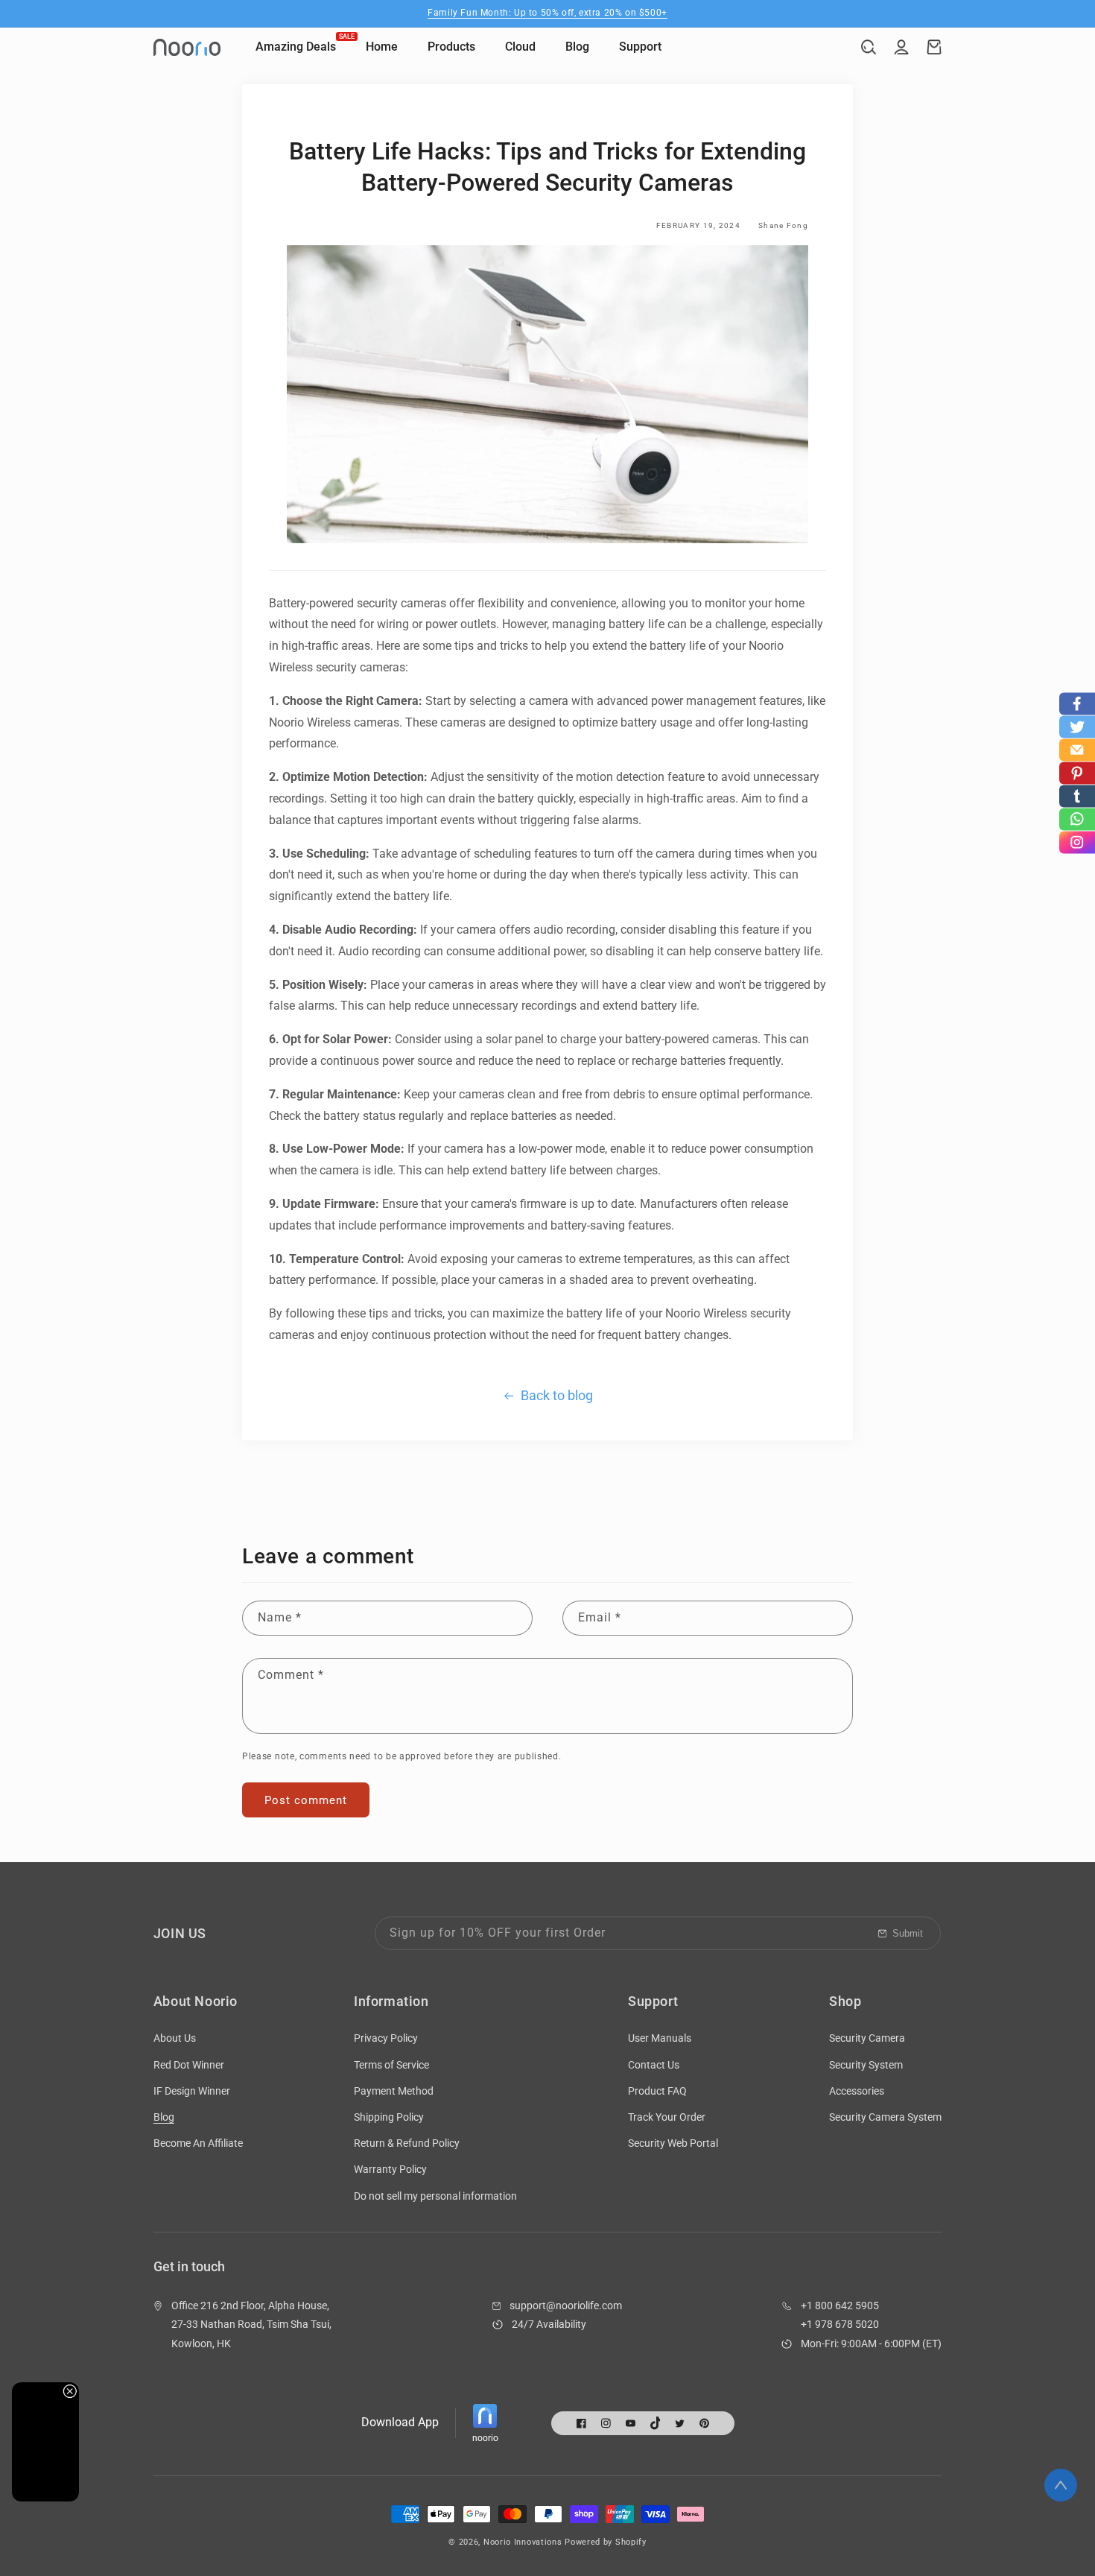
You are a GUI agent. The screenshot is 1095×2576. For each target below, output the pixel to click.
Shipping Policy (389, 2117)
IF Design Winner (192, 2091)
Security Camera (867, 2038)
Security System (866, 2065)
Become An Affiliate (198, 2143)
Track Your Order (667, 2117)
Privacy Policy (386, 2038)
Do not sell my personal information (435, 2196)
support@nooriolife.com (566, 2306)
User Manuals (660, 2038)
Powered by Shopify (606, 2542)
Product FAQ (657, 2091)
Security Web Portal (673, 2143)
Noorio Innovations (523, 2542)
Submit (908, 1933)
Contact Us (654, 2065)
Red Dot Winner (189, 2065)
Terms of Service (391, 2065)
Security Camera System (885, 2117)
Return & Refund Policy (407, 2143)
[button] (869, 47)
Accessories (857, 2091)
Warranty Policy (390, 2169)
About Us (175, 2038)
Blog (164, 2117)
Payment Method (394, 2091)
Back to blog (557, 1395)
